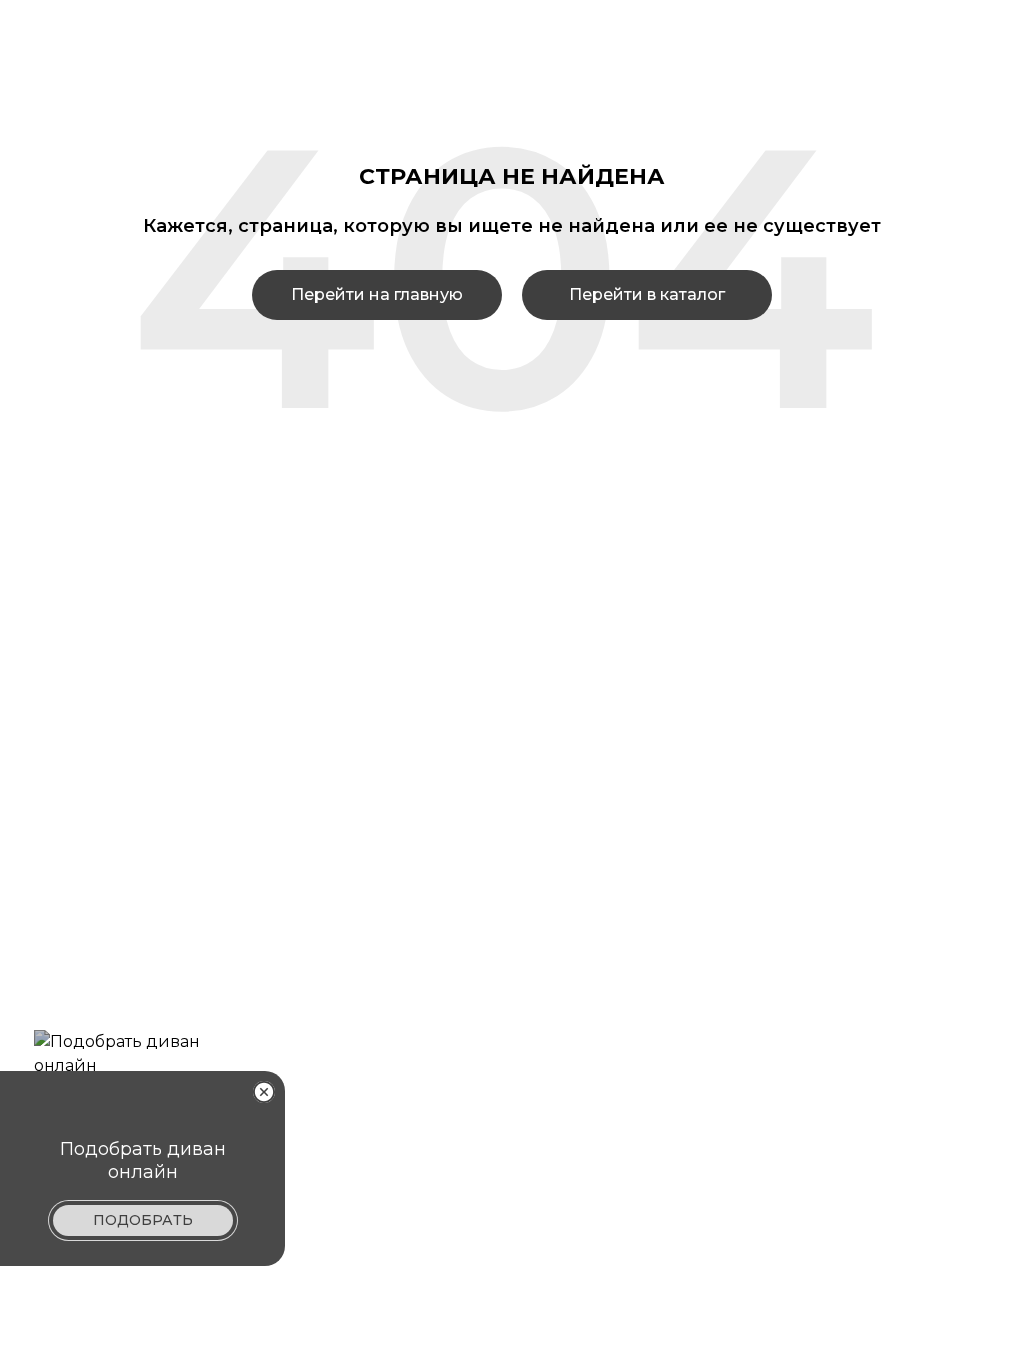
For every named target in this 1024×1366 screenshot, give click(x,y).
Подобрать (143, 1220)
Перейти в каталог (647, 294)
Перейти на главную (377, 294)
